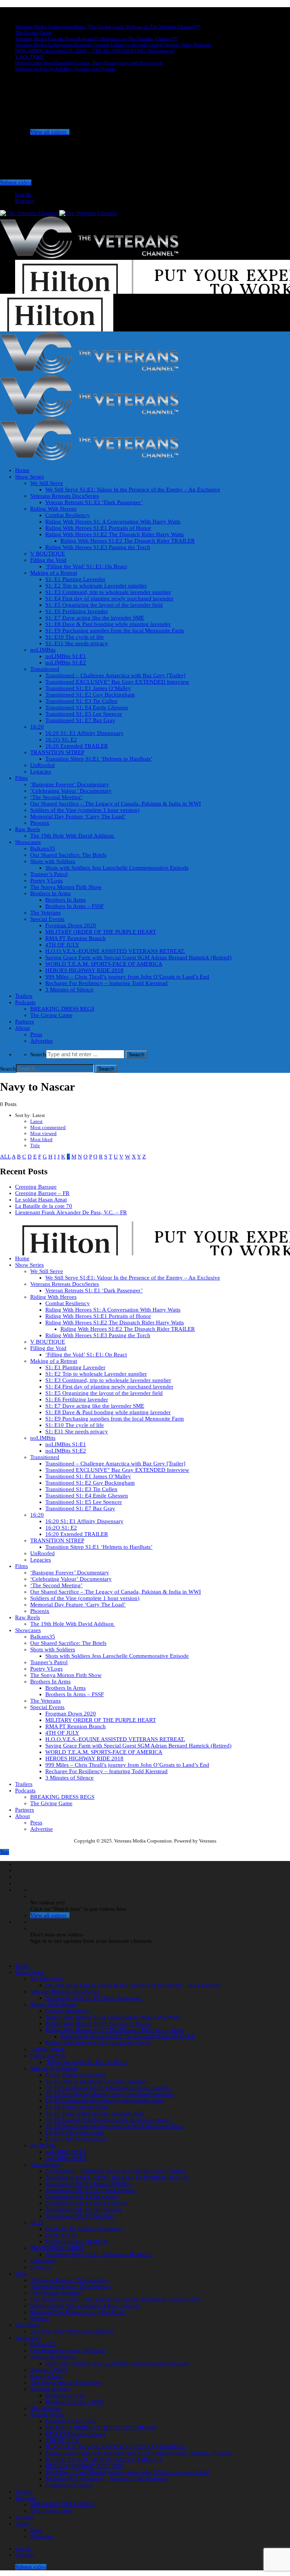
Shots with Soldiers (53, 861)
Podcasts (25, 1002)
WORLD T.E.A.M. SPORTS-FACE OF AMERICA (104, 964)
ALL (5, 1157)
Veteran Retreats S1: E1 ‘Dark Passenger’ (94, 502)
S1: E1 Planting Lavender (75, 579)
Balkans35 (43, 848)
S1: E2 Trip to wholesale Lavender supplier (96, 586)
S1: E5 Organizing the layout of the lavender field (104, 605)
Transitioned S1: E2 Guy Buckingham (90, 695)
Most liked (41, 1139)
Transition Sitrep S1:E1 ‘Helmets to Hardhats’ (99, 759)
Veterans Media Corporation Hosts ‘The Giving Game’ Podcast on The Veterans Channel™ (107, 27)
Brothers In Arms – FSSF (75, 906)
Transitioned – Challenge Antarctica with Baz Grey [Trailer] (115, 675)
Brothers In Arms (50, 893)
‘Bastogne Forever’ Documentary (70, 784)
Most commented (48, 1127)
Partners (25, 1022)
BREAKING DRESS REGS (62, 1009)
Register (25, 201)
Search (38, 1054)
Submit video (16, 183)
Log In (23, 195)
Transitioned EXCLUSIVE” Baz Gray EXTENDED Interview (117, 682)
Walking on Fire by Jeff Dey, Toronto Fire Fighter (65, 69)
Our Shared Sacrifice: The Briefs (68, 855)
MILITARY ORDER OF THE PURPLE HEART (101, 932)
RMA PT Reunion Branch (76, 938)
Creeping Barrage (36, 1187)
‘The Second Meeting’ (56, 797)
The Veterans (46, 913)
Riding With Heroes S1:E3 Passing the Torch (98, 547)
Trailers (24, 996)
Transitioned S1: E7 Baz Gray (80, 720)
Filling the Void (48, 560)
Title (35, 1145)
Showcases (28, 842)
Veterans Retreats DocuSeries (65, 496)
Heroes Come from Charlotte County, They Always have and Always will (89, 63)
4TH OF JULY (62, 945)
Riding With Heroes (53, 509)
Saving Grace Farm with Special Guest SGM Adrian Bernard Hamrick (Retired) (138, 957)
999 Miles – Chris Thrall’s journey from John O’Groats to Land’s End (127, 977)
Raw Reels (28, 829)
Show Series (29, 477)
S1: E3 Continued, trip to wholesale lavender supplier (108, 592)
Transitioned (45, 669)
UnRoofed (42, 765)
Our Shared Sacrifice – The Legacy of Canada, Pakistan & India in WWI (116, 804)
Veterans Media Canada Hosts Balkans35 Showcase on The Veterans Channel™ (96, 39)
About (22, 1028)
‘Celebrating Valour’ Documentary (71, 791)
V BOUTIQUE (30, 57)
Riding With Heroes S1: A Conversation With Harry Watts (113, 522)
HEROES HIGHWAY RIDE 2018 (84, 970)
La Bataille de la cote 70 (44, 1206)
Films (22, 778)
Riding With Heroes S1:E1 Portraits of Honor (98, 528)
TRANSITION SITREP (57, 752)
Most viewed (43, 1133)
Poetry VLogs (46, 881)
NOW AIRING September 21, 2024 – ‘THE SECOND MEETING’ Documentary (95, 51)
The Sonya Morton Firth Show (66, 887)
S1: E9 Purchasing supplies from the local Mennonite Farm (115, 631)
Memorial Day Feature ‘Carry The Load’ (78, 816)
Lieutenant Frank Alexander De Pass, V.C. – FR (71, 1212)
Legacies (41, 772)
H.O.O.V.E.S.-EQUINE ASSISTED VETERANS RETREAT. (115, 951)
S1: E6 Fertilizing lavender (77, 611)
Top (5, 1852)
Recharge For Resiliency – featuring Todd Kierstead (106, 983)
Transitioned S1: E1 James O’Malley (88, 688)
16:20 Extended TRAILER (77, 746)
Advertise (42, 1041)
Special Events (47, 919)
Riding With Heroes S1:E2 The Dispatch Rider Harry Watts (115, 534)
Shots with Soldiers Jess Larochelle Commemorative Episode (117, 868)
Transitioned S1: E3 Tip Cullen (81, 701)
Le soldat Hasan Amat (41, 1200)
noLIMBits (43, 650)
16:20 (37, 727)
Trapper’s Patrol (49, 874)
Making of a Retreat (54, 573)
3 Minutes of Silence (69, 990)
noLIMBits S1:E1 (66, 656)
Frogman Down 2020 (71, 925)
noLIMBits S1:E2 (66, 663)
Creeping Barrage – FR (42, 1193)
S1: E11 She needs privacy (77, 643)
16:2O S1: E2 (61, 740)
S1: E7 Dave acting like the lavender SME (95, 618)
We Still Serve (47, 483)
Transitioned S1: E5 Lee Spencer (84, 714)
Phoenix (40, 823)
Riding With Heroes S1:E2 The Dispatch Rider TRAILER (128, 541)
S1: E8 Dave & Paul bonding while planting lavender (108, 624)
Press (36, 1034)
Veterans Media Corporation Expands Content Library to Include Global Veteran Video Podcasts (113, 45)
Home (22, 470)
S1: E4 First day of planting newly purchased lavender (109, 598)
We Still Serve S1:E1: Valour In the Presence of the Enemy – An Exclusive (133, 489)
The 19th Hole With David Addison (73, 836)
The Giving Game (33, 33)
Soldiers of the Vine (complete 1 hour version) (85, 810)
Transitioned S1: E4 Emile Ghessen (87, 707)
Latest (36, 1121)
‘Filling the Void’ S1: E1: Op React (86, 566)
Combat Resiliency (68, 515)
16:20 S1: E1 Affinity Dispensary (84, 733)
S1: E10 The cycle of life (75, 637)
